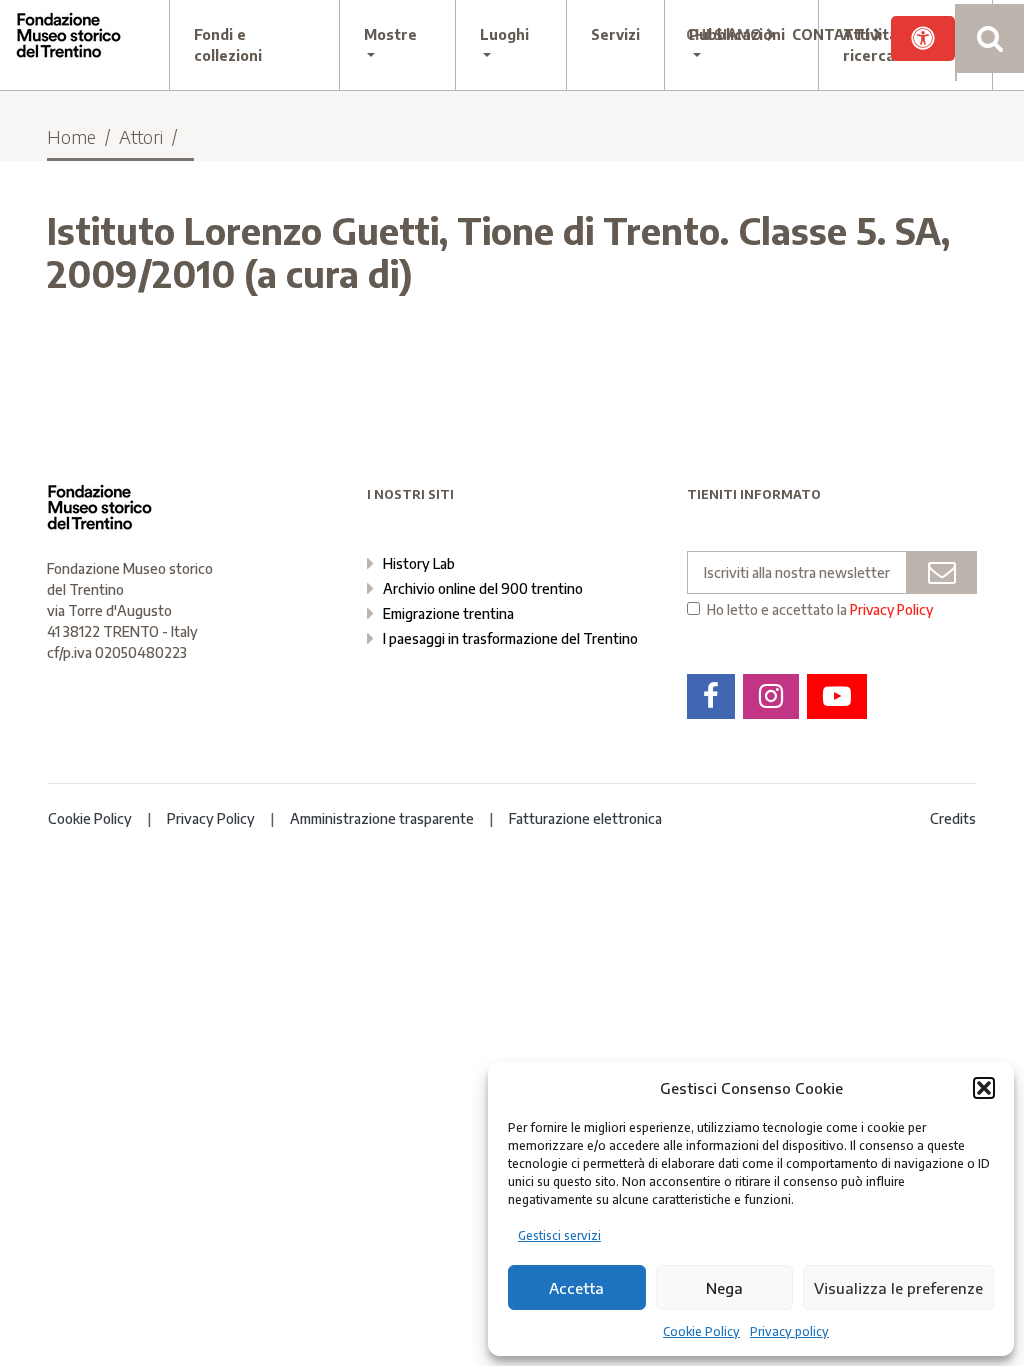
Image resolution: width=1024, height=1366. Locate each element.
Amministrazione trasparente (382, 818)
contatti (832, 34)
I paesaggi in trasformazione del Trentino (510, 638)
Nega (724, 1288)
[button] (984, 1088)
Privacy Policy (891, 609)
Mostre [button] (390, 34)
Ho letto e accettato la (820, 610)
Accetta (576, 1288)
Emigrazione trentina (448, 613)
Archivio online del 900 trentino (483, 588)
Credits (953, 818)
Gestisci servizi (559, 1235)
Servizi (615, 34)
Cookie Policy (701, 1331)
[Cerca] (989, 38)
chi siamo (726, 34)
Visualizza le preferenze (898, 1288)
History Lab (419, 563)
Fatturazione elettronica (585, 818)
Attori (141, 136)
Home (71, 136)
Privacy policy (789, 1331)
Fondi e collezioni (228, 45)
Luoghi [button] (504, 34)
